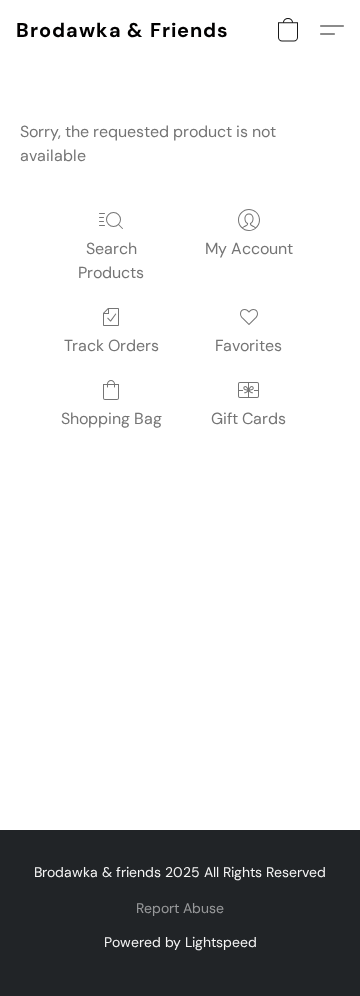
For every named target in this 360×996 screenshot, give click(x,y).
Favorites (248, 345)
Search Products (111, 260)
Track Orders (111, 345)
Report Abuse (180, 908)
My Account (249, 248)
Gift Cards (248, 418)
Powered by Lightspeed (180, 942)
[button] (122, 30)
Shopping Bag (111, 418)
